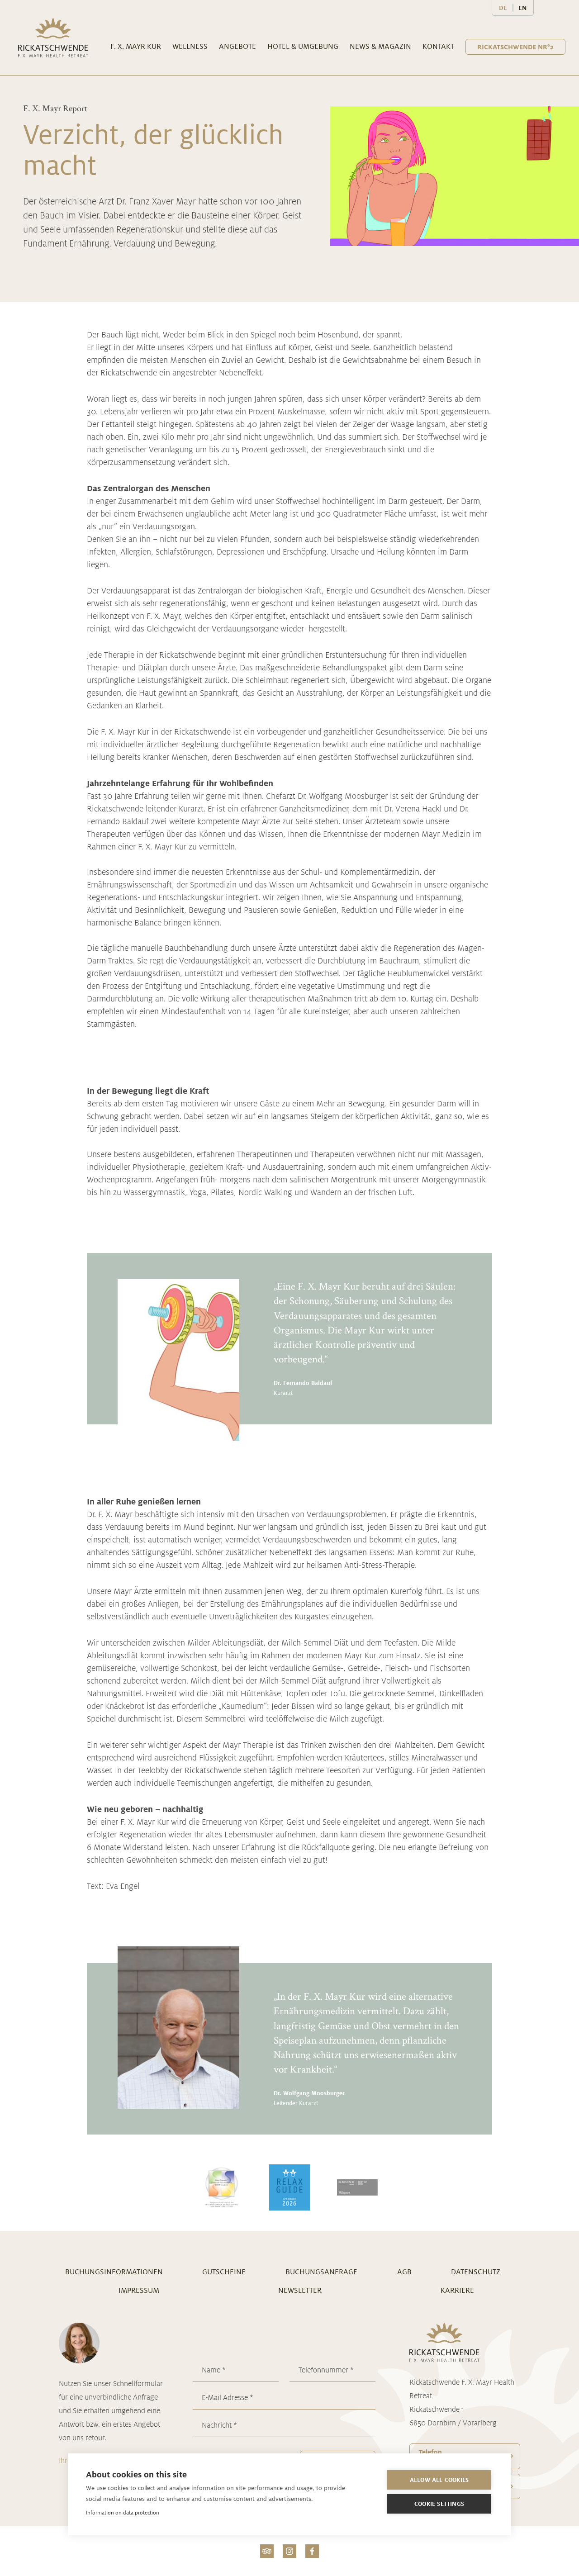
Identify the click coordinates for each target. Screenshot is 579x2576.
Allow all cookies (439, 2480)
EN (522, 8)
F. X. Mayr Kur (136, 46)
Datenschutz (476, 2272)
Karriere (457, 2290)
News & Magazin (380, 46)
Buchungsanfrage (321, 2272)
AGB (404, 2272)
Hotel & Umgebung (303, 46)
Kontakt (438, 46)
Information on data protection (123, 2512)
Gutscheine (224, 2272)
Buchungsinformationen (114, 2272)
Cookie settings (439, 2504)
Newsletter (300, 2290)
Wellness (190, 46)
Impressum (139, 2290)
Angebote (237, 46)
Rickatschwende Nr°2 (515, 47)
